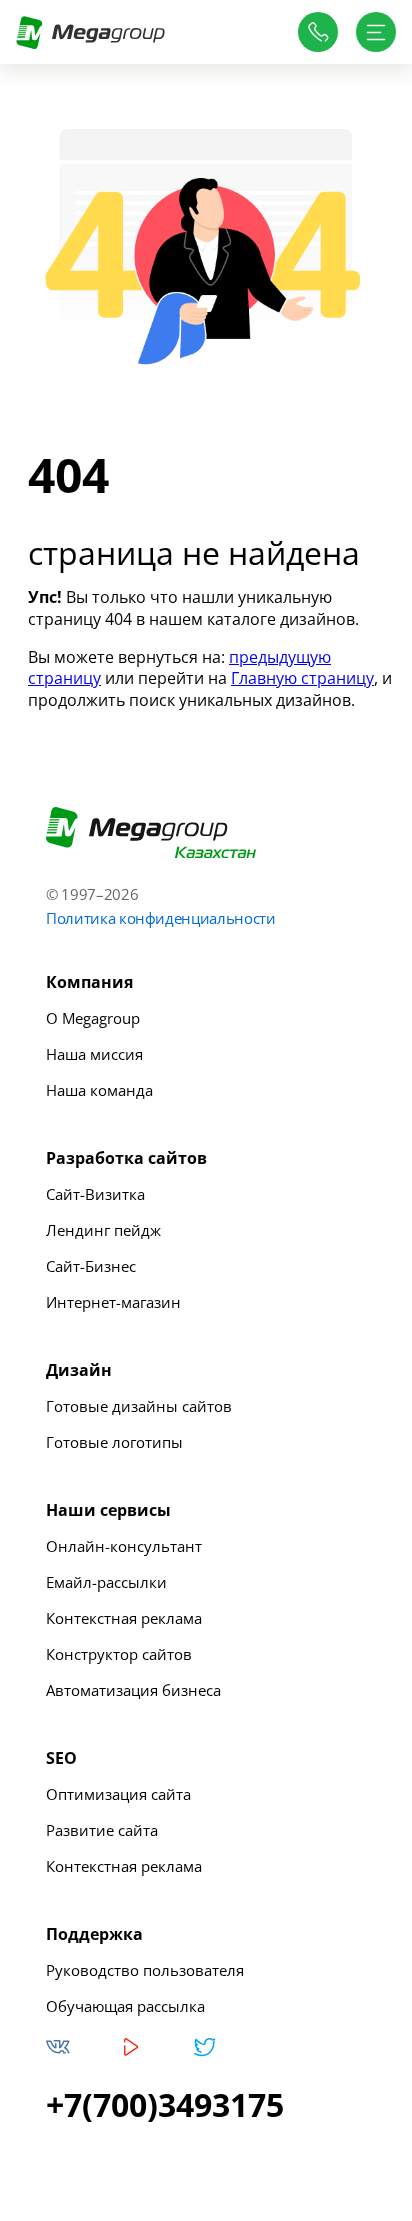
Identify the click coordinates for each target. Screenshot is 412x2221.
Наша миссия (94, 1054)
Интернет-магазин (113, 1302)
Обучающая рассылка (125, 2006)
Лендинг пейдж (103, 1230)
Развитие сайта (102, 1830)
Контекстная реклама (124, 1618)
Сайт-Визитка (95, 1194)
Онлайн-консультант (124, 1546)
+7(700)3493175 (165, 2105)
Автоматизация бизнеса (133, 1690)
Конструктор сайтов (119, 1654)
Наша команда (99, 1090)
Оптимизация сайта (118, 1794)
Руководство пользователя (145, 1970)
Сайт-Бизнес (91, 1266)
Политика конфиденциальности (161, 918)
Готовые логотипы (114, 1442)
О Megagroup (93, 1018)
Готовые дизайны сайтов (139, 1406)
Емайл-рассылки (106, 1582)
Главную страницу (302, 678)
